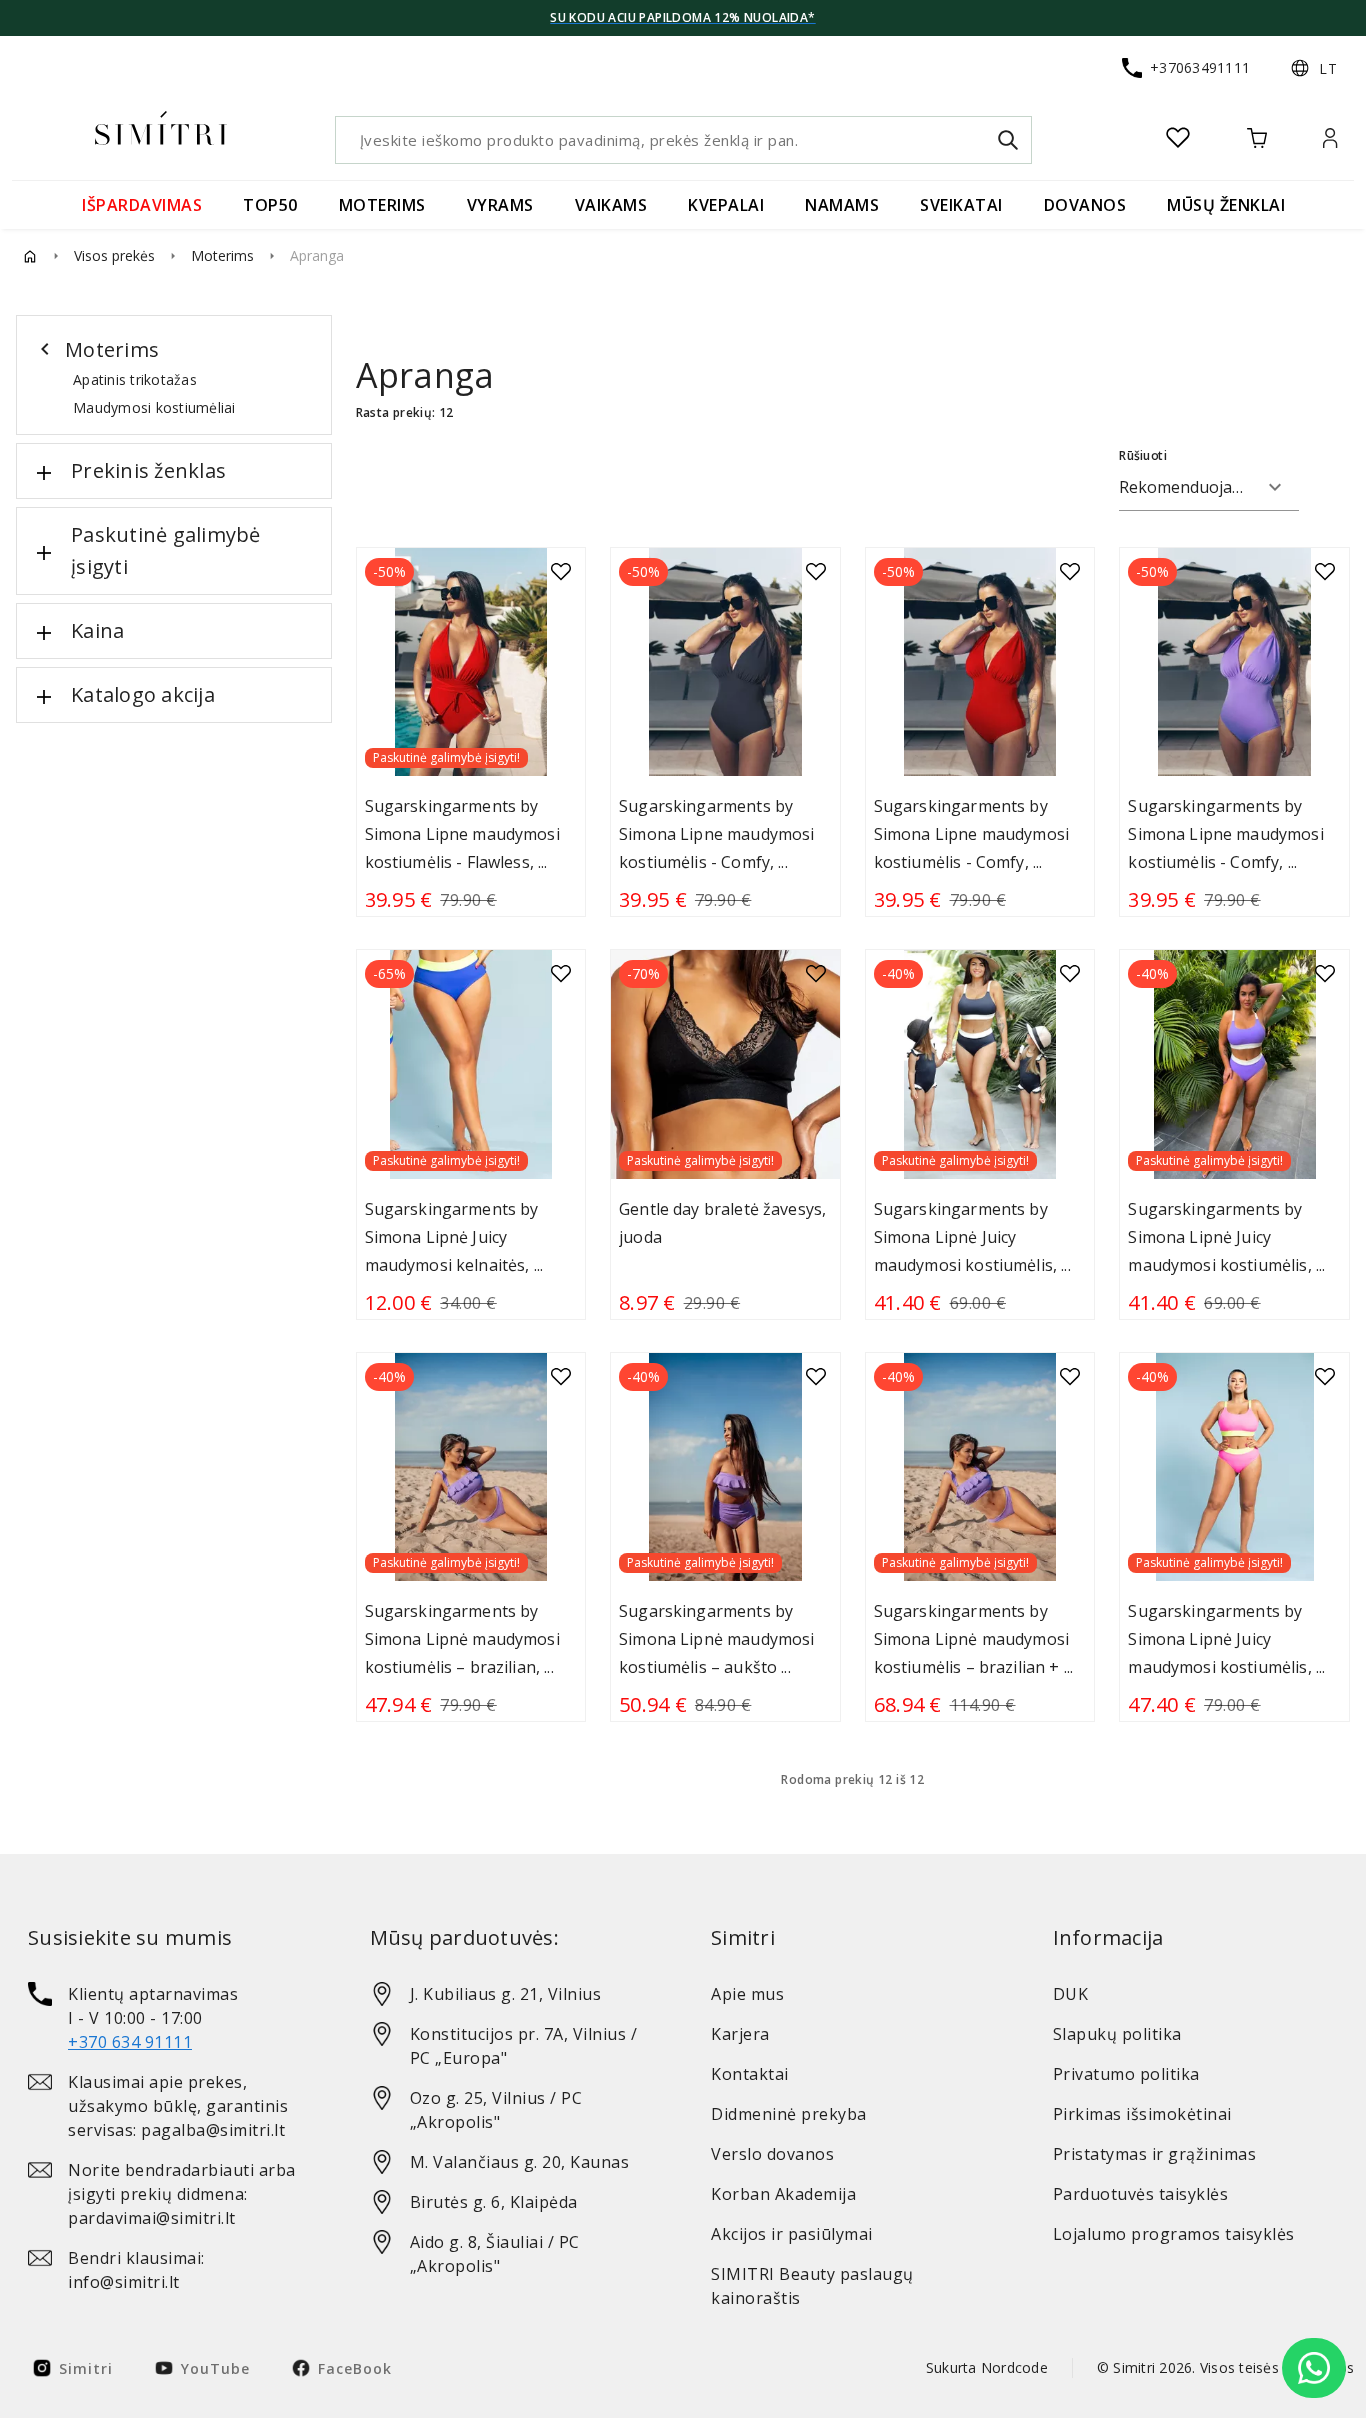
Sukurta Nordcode (987, 2367)
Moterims (222, 255)
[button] (1314, 68)
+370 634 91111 (130, 2042)
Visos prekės (114, 255)
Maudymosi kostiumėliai (154, 407)
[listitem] (171, 2018)
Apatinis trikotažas (135, 379)
